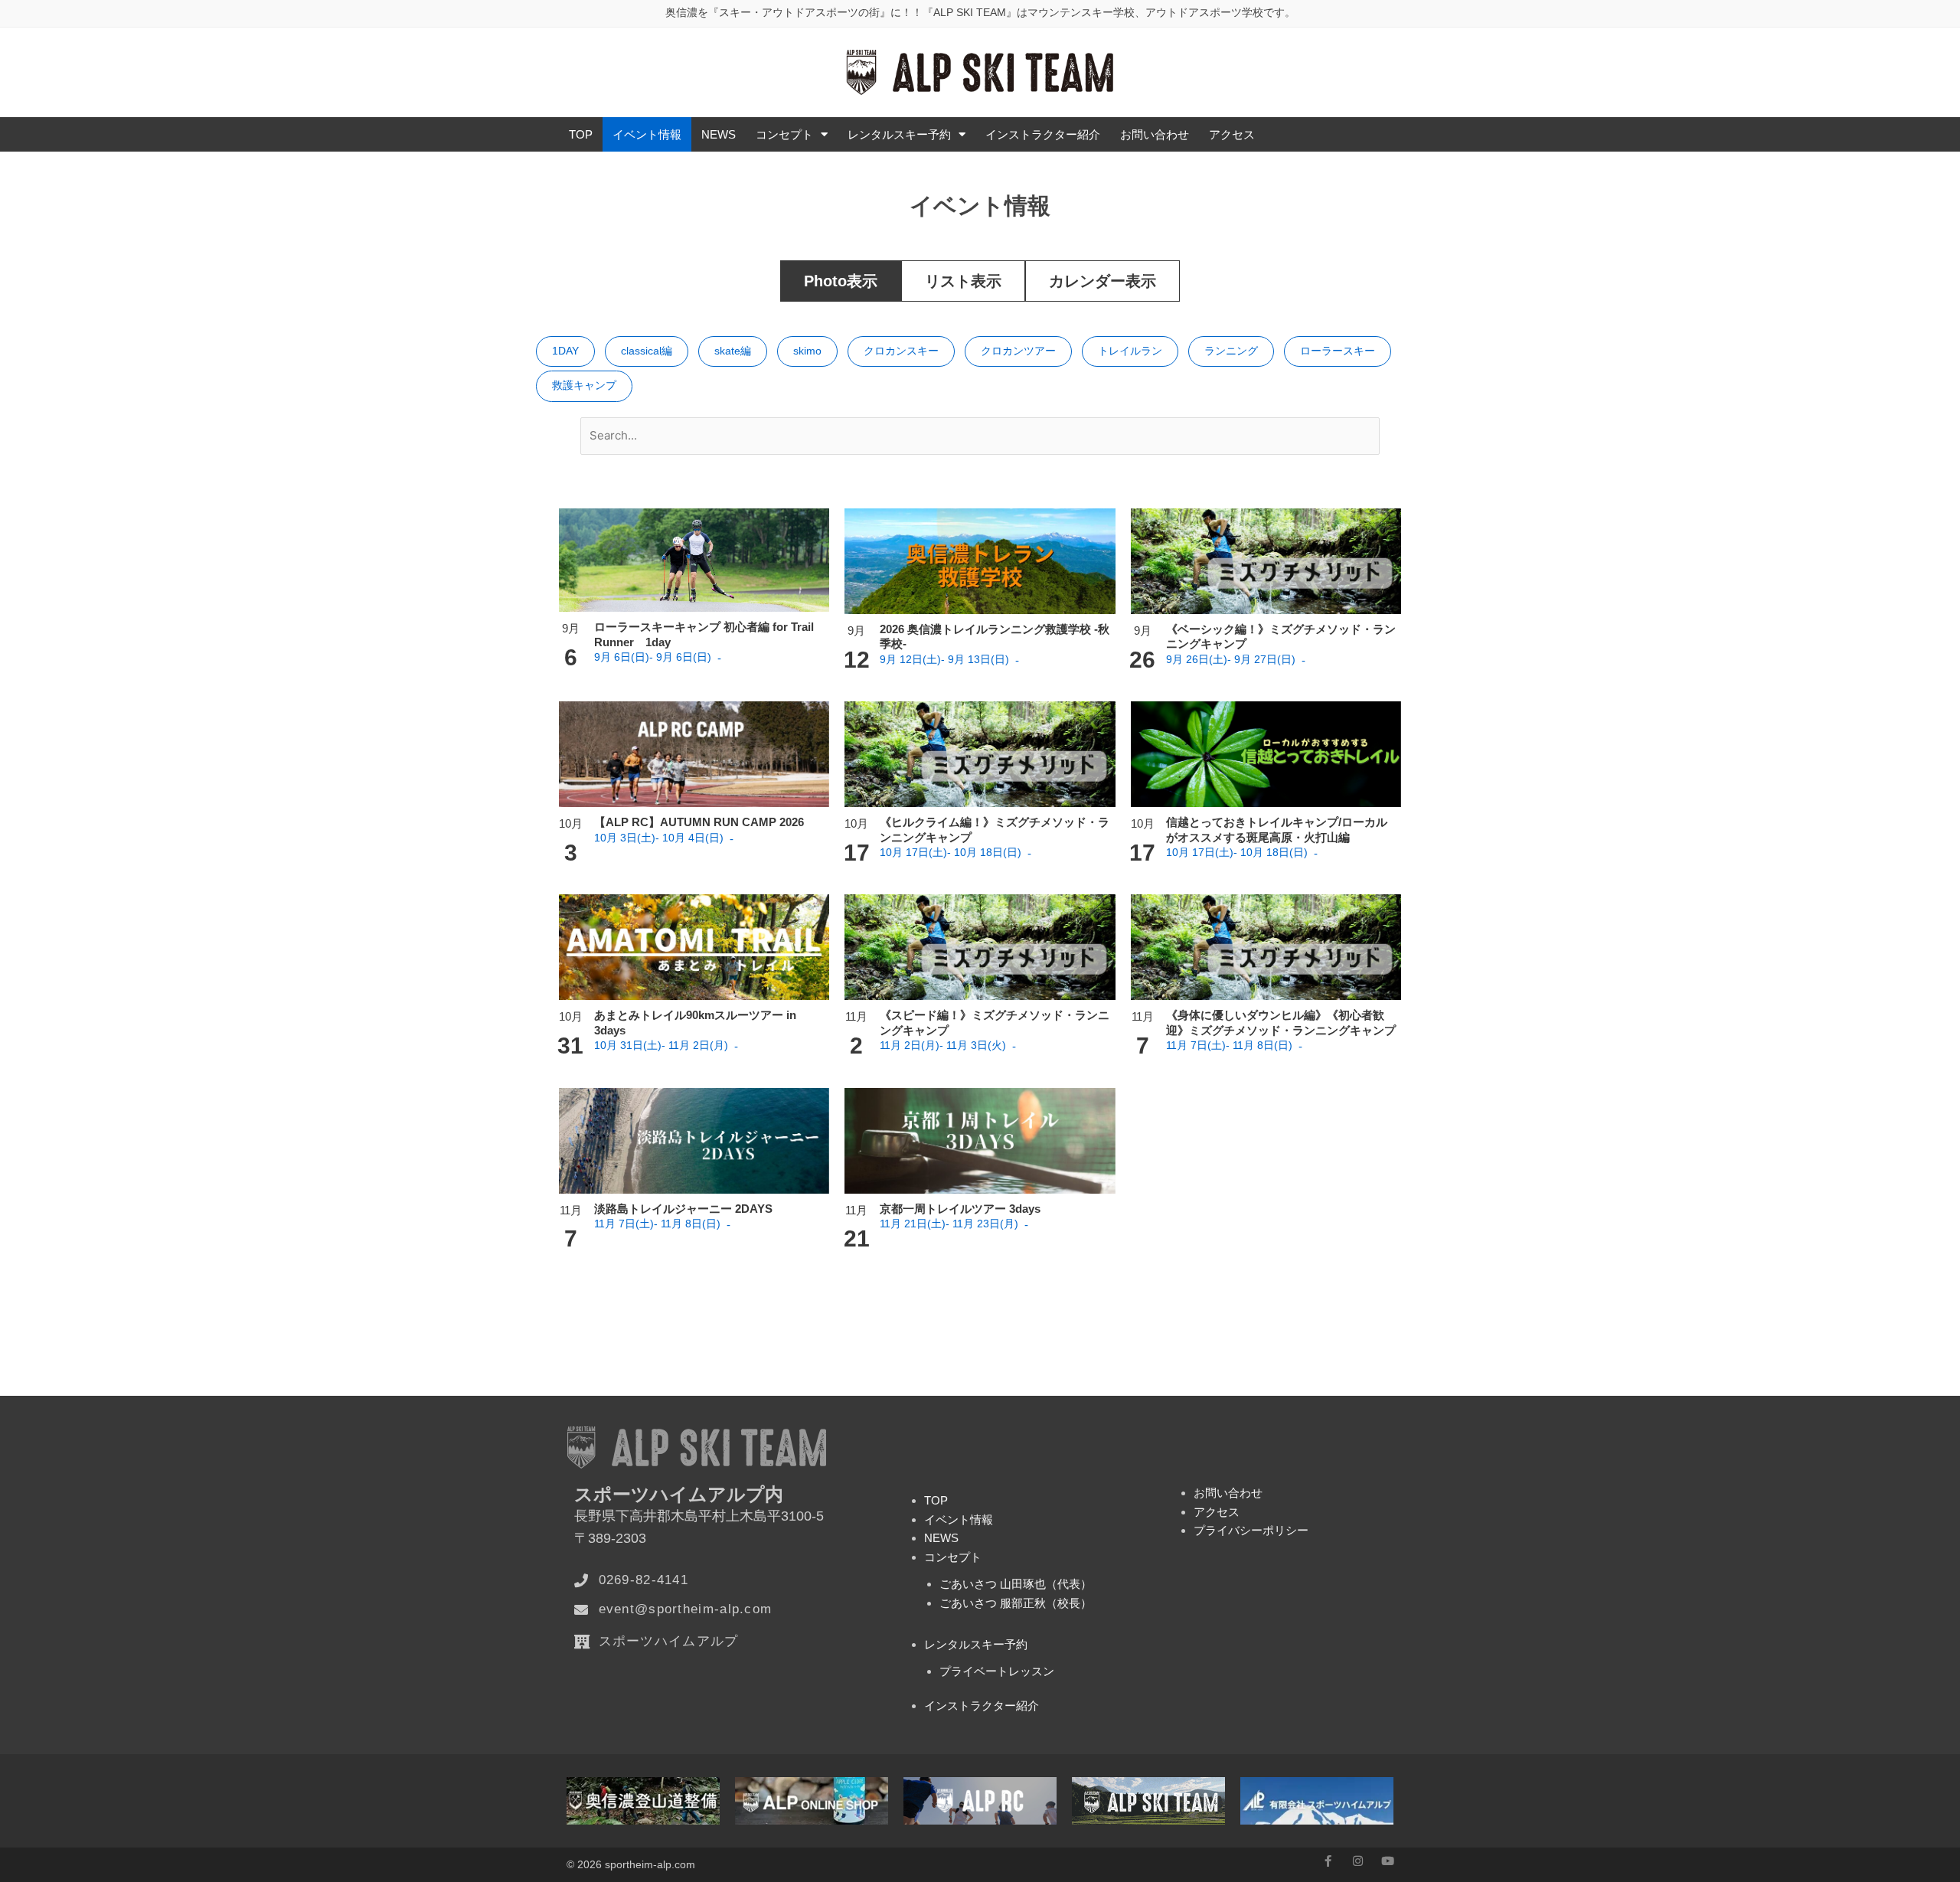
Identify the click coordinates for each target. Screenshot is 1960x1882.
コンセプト (784, 134)
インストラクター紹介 (1043, 134)
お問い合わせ (1155, 134)
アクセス (1232, 134)
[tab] (841, 281)
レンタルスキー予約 (899, 134)
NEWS (719, 134)
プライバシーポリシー (1251, 1530)
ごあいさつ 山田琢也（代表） (1016, 1584)
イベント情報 (647, 134)
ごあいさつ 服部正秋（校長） (1016, 1603)
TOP (581, 134)
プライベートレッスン (997, 1671)
